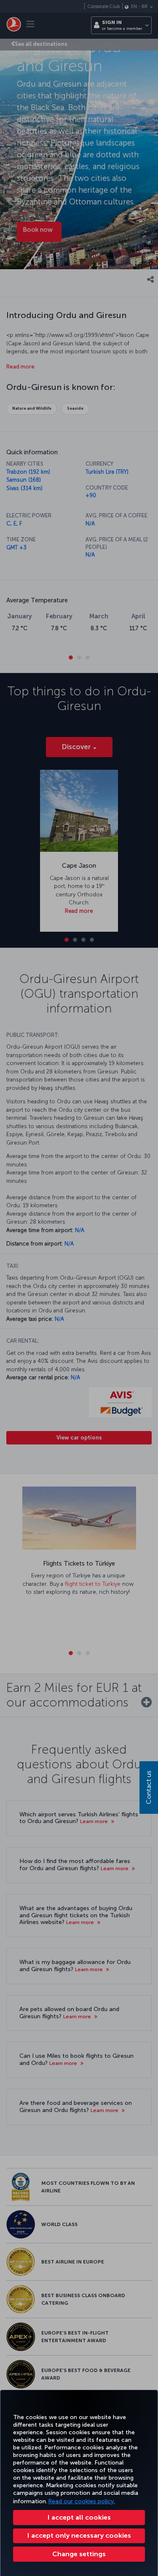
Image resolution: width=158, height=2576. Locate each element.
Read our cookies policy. (82, 2501)
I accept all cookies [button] (79, 2517)
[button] (79, 2554)
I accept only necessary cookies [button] (79, 2535)
